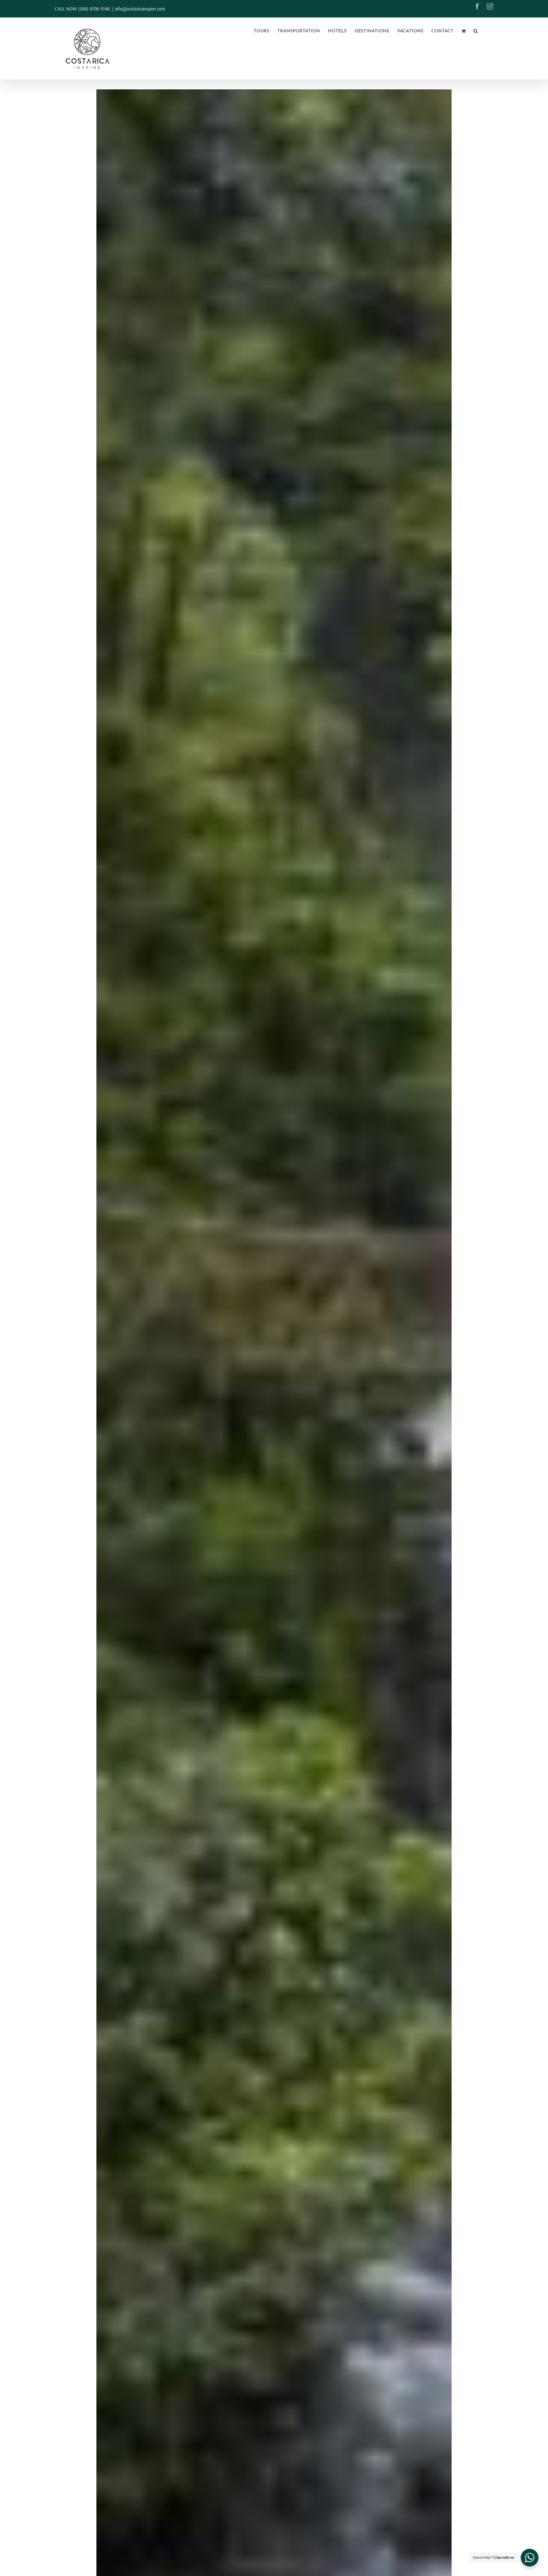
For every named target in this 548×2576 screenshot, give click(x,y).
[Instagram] (490, 6)
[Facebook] (477, 6)
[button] (476, 31)
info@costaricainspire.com (140, 9)
